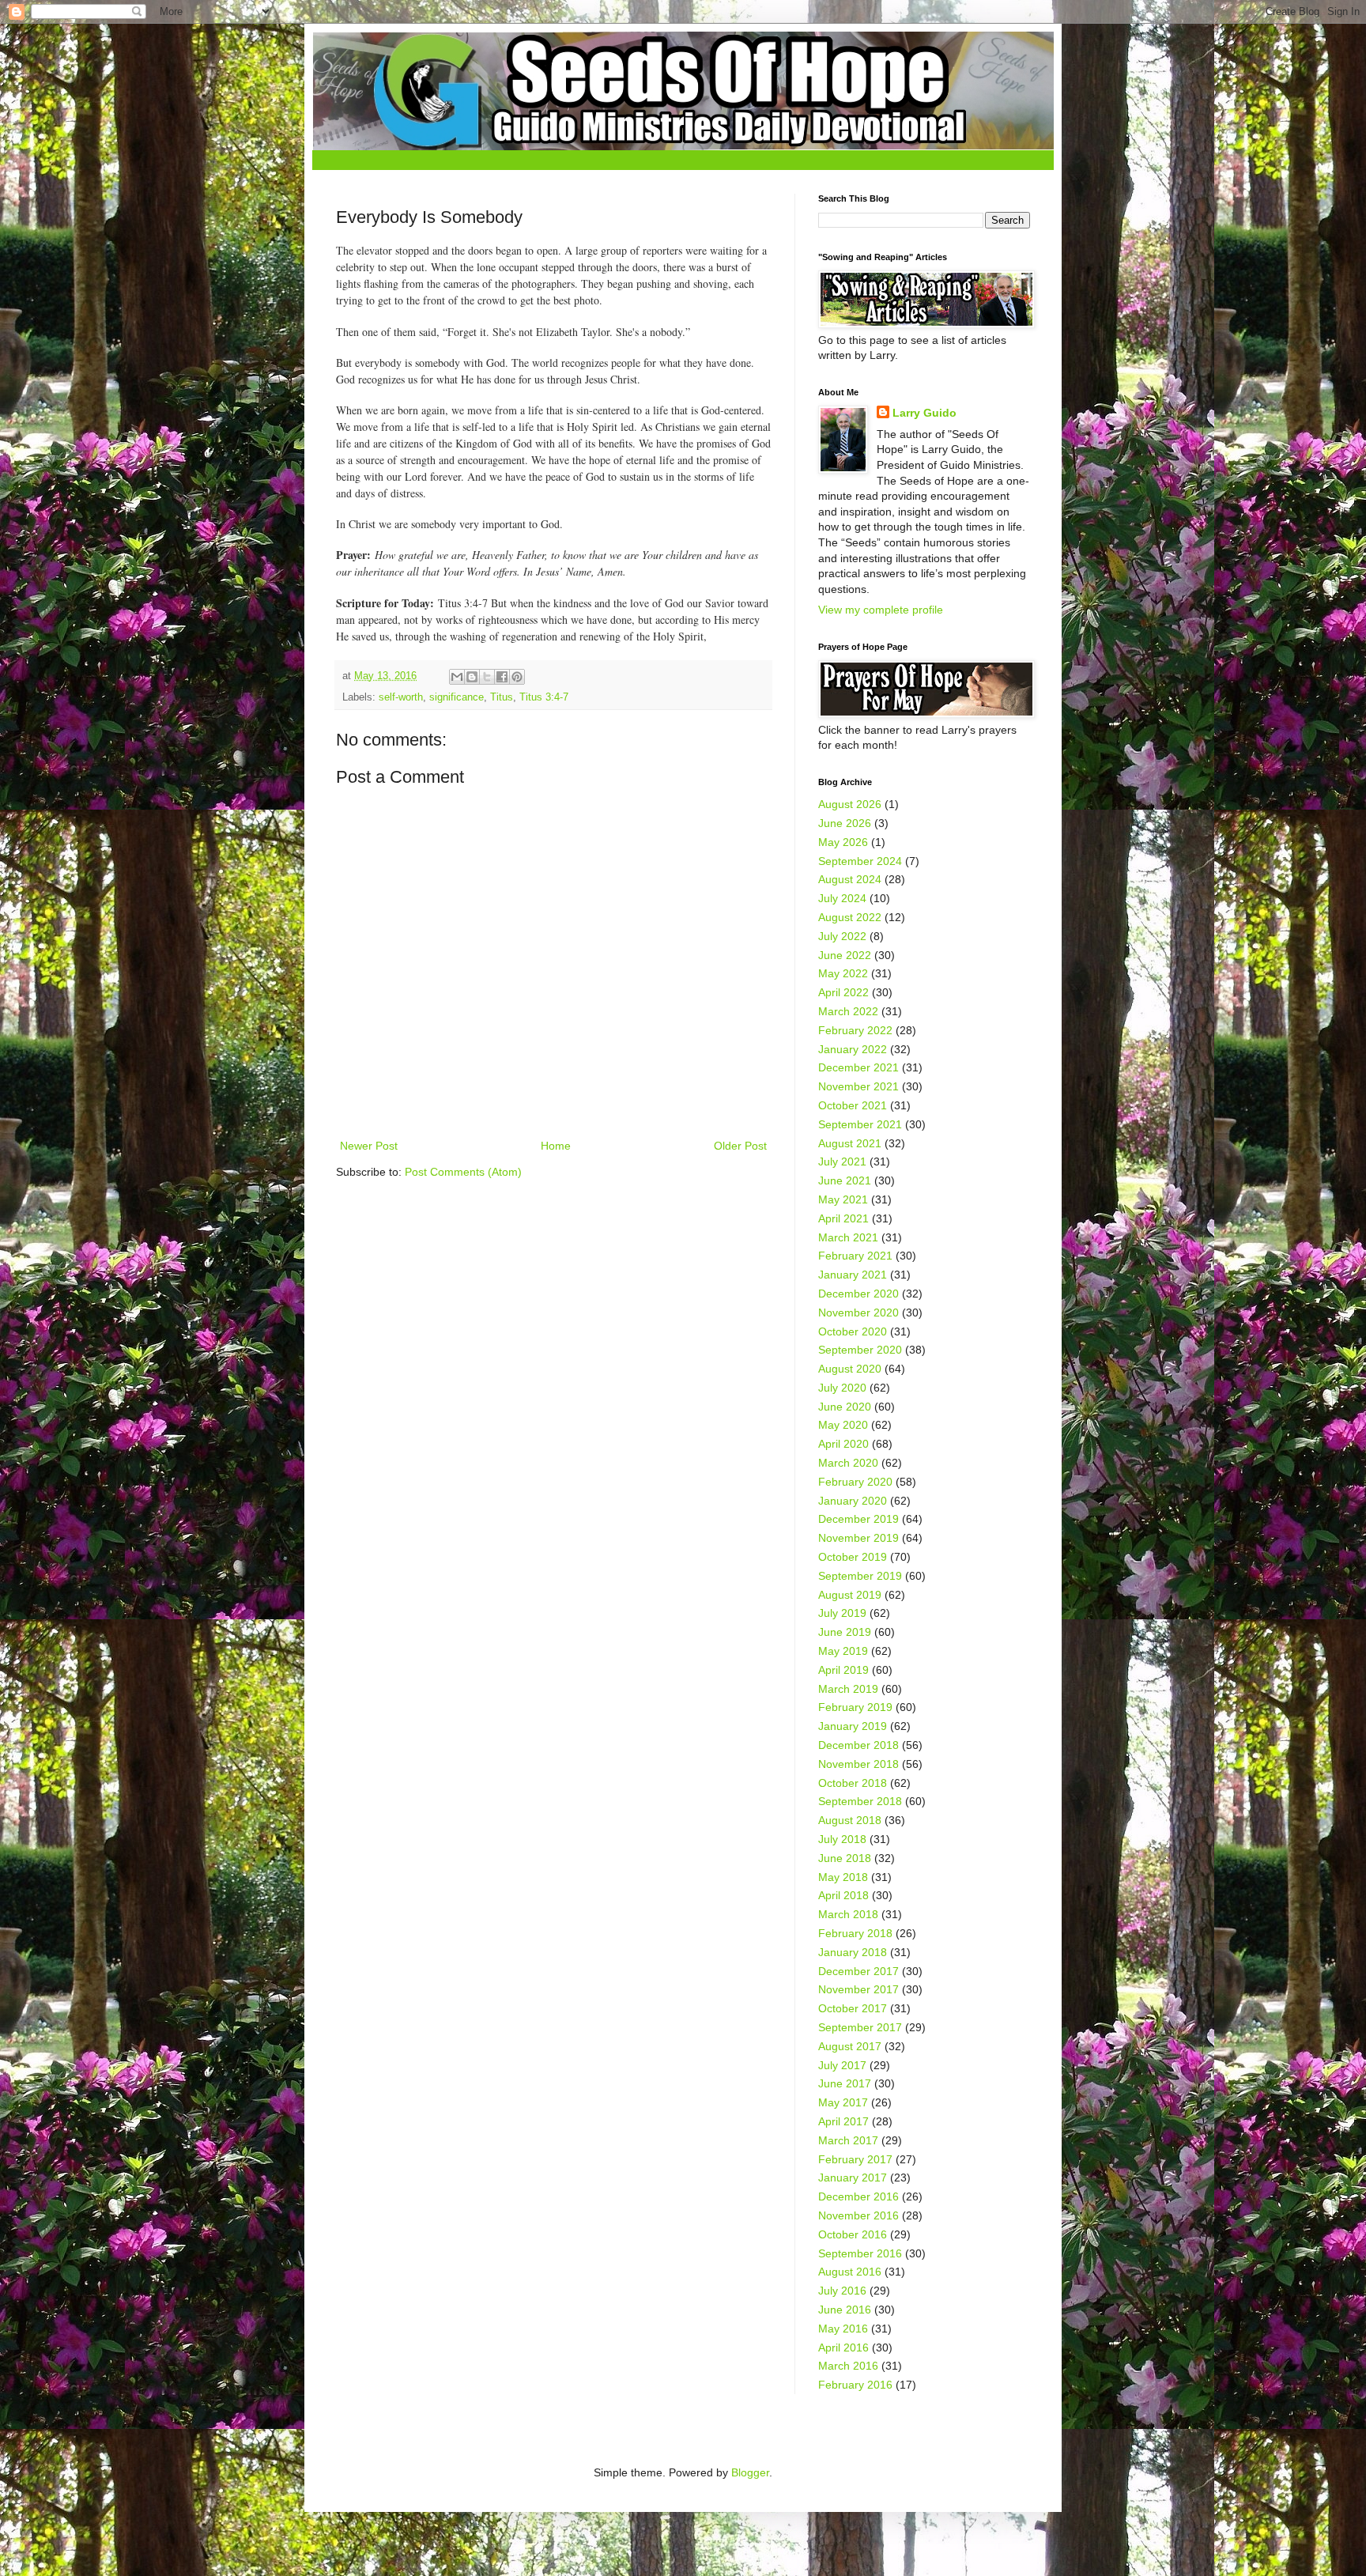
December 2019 (858, 1519)
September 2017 (860, 2027)
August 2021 (850, 1143)
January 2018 (853, 1952)
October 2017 (853, 2008)
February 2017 (855, 2159)
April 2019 (843, 1670)
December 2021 (858, 1067)
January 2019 (853, 1726)
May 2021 (843, 1199)
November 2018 (858, 1764)
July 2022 (842, 936)
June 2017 (845, 2083)
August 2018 (850, 1820)
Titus (502, 697)
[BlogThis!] (472, 677)
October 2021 (853, 1105)
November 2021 (858, 1086)
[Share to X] (487, 677)
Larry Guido (925, 413)
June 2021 (845, 1180)
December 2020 (858, 1294)
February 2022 (855, 1030)
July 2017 (842, 2065)
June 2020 (845, 1407)
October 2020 (853, 1331)
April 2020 (843, 1444)
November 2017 (858, 1989)
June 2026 (845, 823)
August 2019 (850, 1595)
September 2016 (860, 2253)
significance (457, 697)
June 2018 (845, 1858)
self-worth (401, 697)
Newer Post (369, 1146)
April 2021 (843, 1218)
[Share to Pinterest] (517, 677)
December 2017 (858, 1971)
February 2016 (855, 2385)
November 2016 (858, 2215)
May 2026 (843, 842)
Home (556, 1146)
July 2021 (842, 1161)
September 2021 (860, 1124)
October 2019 (853, 1557)
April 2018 (843, 1895)
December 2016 (858, 2196)
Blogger (750, 2472)
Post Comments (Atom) (463, 1172)
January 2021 (853, 1275)
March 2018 (848, 1914)
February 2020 (855, 1482)
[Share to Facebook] (502, 677)
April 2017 (843, 2121)
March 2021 (848, 1237)
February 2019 (855, 1707)
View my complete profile (881, 610)
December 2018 (858, 1745)
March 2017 (848, 2140)
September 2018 (860, 1801)
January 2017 (853, 2178)
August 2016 (850, 2272)
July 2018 (842, 1839)
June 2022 (845, 955)
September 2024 (860, 861)
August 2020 (850, 1369)
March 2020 (848, 1463)
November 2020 (858, 1313)
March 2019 (848, 1689)
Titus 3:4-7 (544, 697)
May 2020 (843, 1425)
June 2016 (845, 2310)
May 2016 (843, 2329)
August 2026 (850, 804)
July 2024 (842, 898)
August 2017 (850, 2046)
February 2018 (855, 1933)
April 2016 (843, 2347)
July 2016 (842, 2291)
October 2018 (853, 1783)
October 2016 (853, 2234)
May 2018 (843, 1877)
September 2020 (860, 1350)
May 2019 (843, 1651)
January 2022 (853, 1049)
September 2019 (860, 1576)
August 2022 (850, 917)
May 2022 (843, 973)
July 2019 (842, 1613)
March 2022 (848, 1011)
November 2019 (858, 1538)
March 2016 (848, 2366)
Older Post (740, 1146)
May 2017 (843, 2102)
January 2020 (853, 1501)
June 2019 (845, 1632)
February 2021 (855, 1256)
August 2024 (850, 879)
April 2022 (843, 992)
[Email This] (457, 677)
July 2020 (842, 1388)
